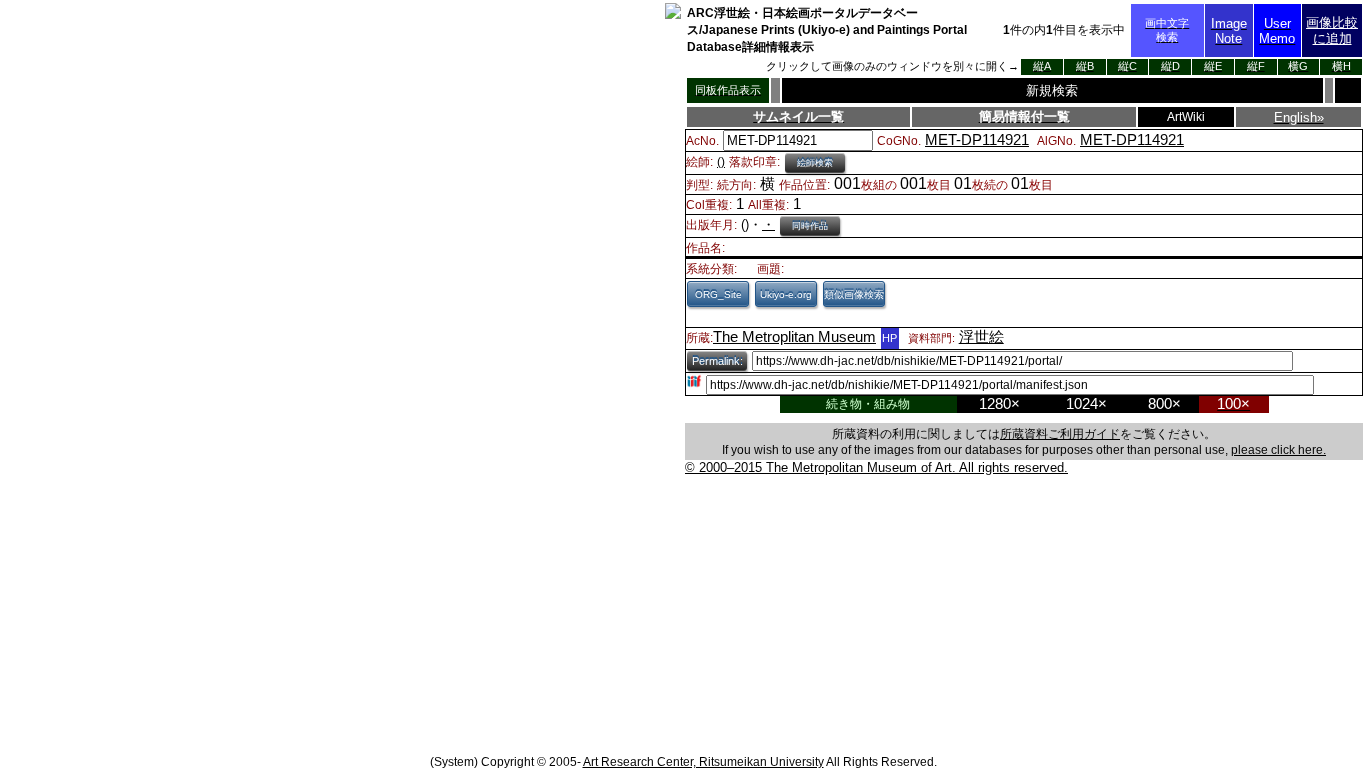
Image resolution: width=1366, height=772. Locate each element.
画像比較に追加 (1332, 30)
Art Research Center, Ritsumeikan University (703, 762)
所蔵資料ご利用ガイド (1060, 434)
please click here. (1278, 450)
